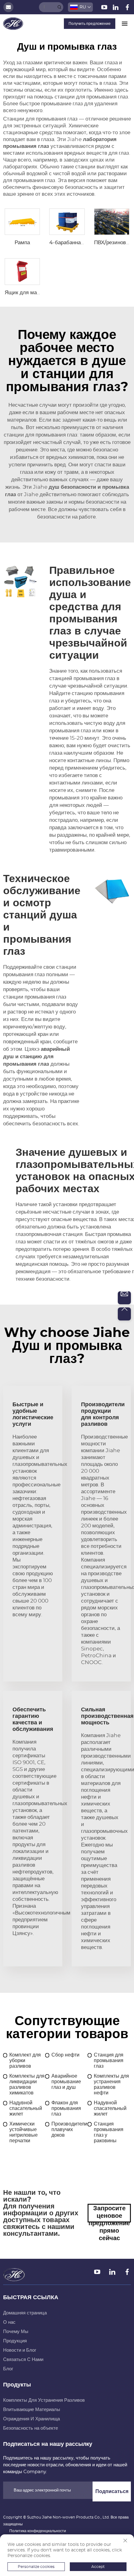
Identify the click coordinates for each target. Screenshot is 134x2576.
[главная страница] (13, 23)
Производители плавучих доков (69, 2130)
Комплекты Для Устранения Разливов (44, 2400)
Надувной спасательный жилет (26, 2108)
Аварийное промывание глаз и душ (66, 2082)
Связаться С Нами (23, 2360)
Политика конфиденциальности (38, 2531)
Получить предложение (90, 24)
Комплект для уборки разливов (25, 2061)
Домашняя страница (25, 2313)
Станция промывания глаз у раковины (109, 2132)
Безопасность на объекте (31, 2428)
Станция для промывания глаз (109, 2061)
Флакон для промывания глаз (66, 2108)
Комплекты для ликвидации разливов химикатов (27, 2084)
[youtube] (105, 8)
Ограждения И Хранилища (31, 2419)
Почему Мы (16, 2332)
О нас (9, 2322)
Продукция (15, 2341)
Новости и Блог (20, 2350)
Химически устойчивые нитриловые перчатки (24, 2132)
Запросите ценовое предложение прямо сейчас (109, 2214)
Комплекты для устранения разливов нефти (111, 2084)
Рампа (22, 243)
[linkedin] (116, 8)
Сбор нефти (65, 2055)
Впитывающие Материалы (32, 2410)
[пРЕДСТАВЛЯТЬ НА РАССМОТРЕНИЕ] (60, 7)
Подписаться (112, 2491)
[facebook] (127, 8)
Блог (8, 2369)
